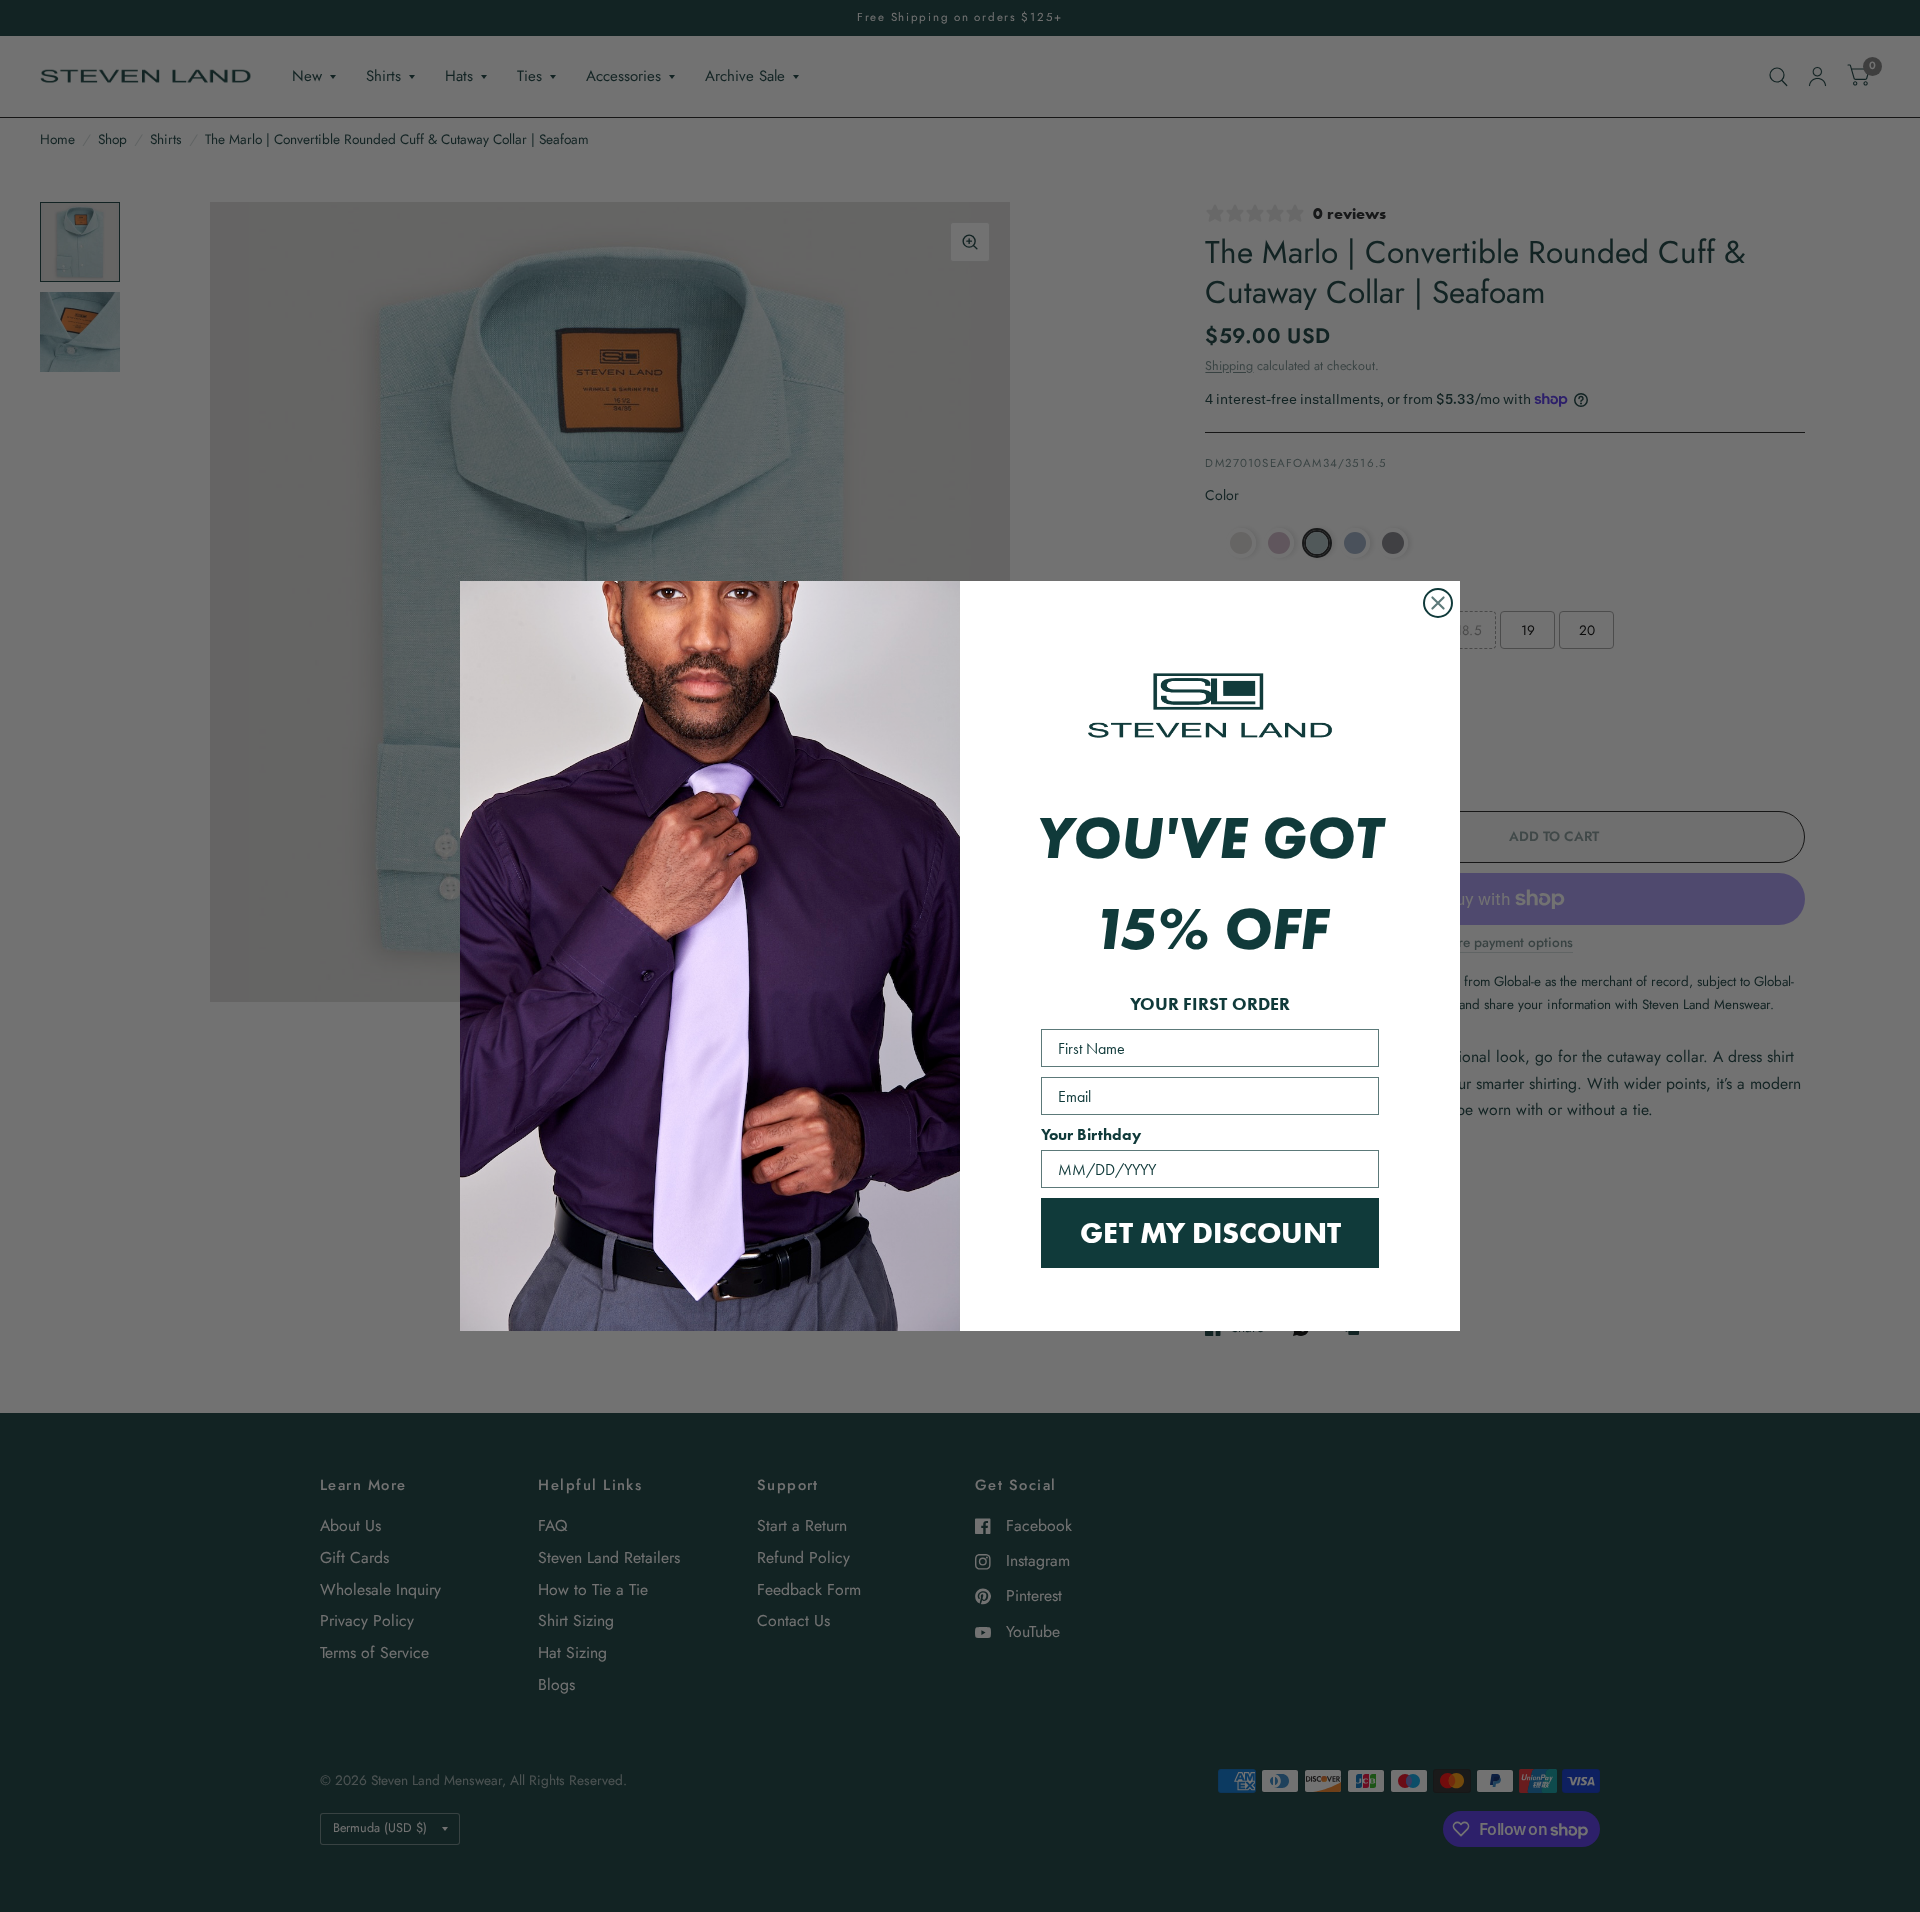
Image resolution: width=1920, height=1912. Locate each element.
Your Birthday (1091, 1134)
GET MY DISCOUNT (1210, 1232)
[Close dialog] (1438, 603)
